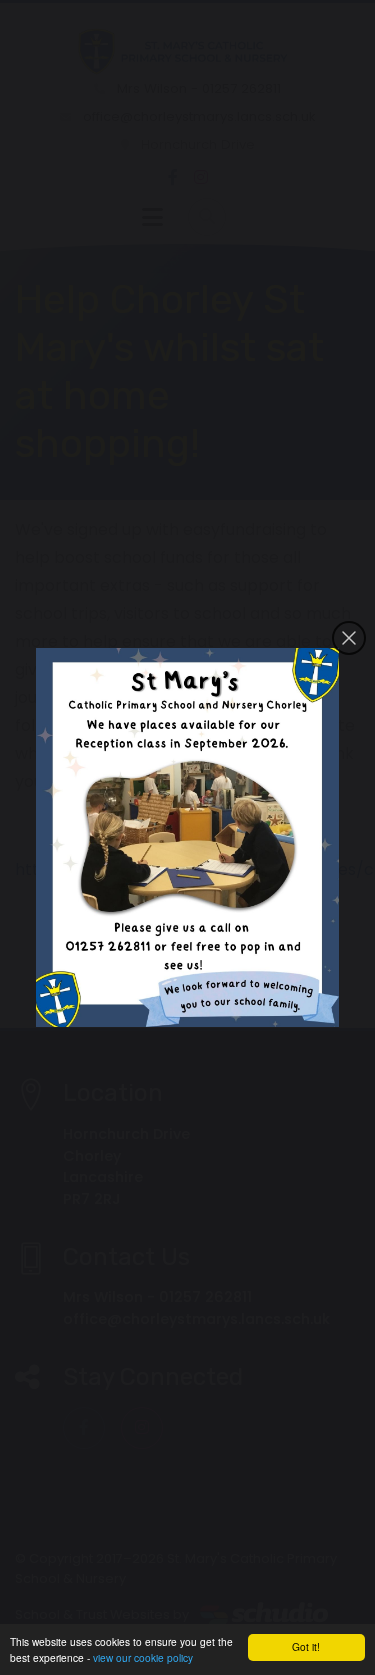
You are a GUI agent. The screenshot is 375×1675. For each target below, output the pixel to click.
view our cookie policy (143, 1657)
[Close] (349, 638)
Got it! (306, 1646)
